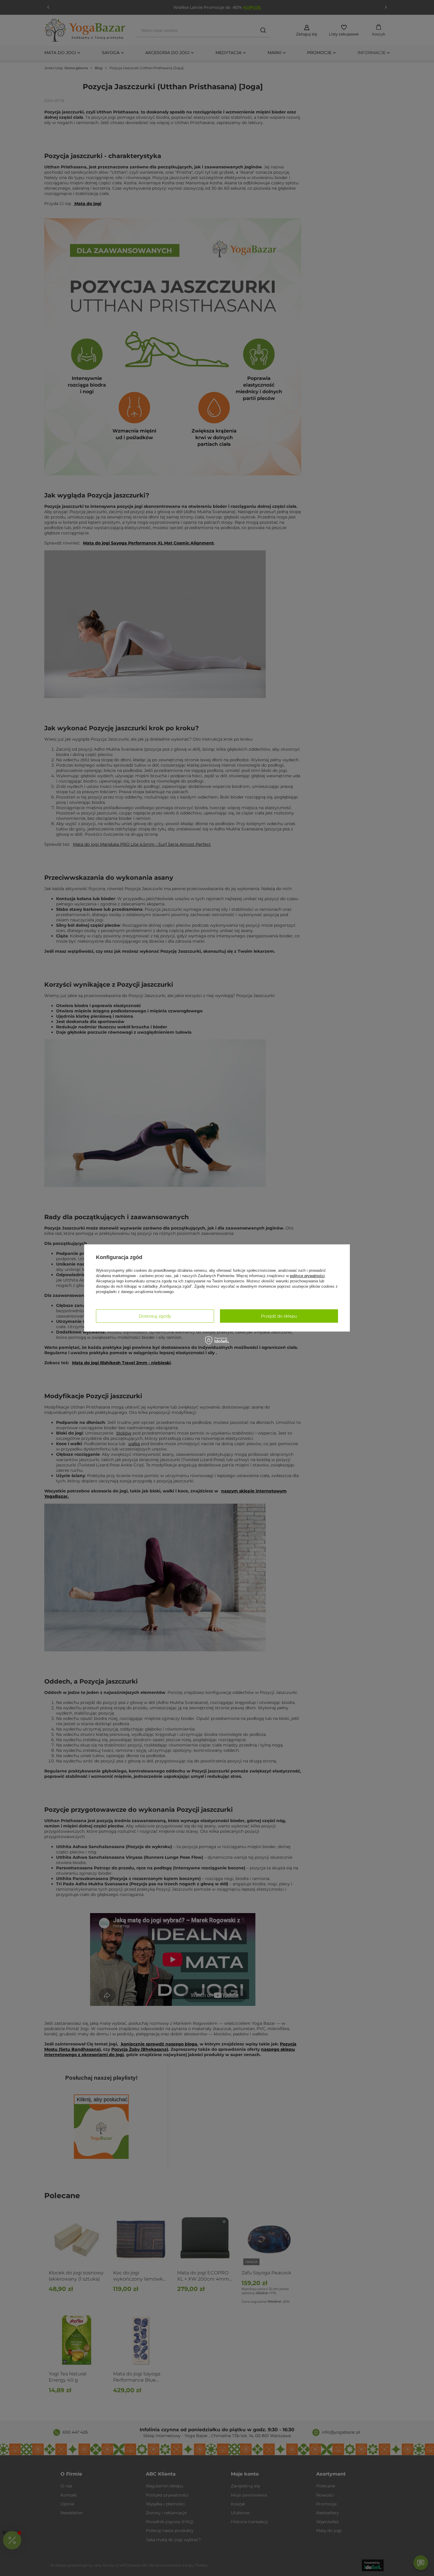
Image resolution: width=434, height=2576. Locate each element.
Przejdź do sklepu (279, 1316)
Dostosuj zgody (155, 1316)
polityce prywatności (307, 1276)
